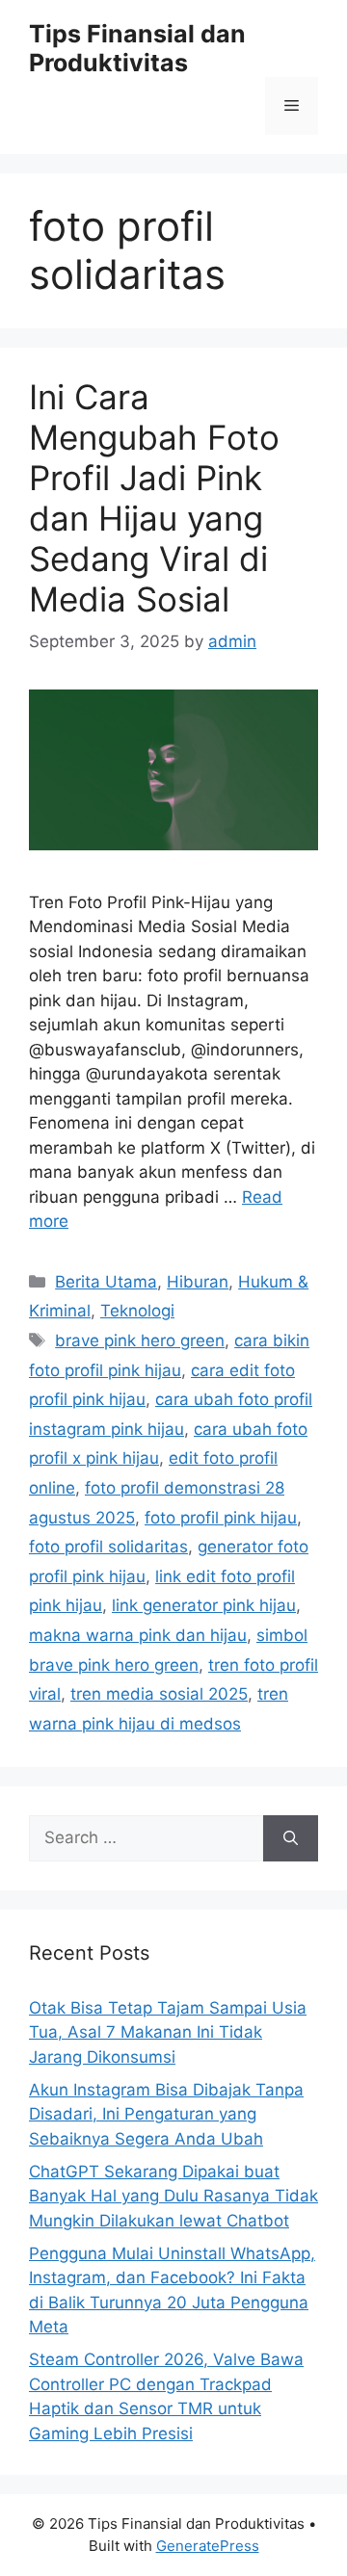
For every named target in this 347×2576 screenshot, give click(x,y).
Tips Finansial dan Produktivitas (137, 48)
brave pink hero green (140, 1340)
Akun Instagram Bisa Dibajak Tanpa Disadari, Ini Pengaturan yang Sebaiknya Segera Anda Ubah (166, 2114)
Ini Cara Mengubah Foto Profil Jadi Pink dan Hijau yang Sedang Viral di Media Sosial (154, 498)
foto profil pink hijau (221, 1518)
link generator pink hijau (204, 1605)
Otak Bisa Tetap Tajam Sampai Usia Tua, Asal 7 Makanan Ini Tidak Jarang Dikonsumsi (168, 2032)
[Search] (291, 1838)
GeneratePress (208, 2546)
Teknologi (137, 1311)
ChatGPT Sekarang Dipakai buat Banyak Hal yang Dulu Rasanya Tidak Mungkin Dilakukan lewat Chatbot (173, 2196)
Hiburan (198, 1282)
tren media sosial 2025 (159, 1694)
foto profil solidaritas (108, 1547)
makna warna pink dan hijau (138, 1635)
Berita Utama (106, 1282)
